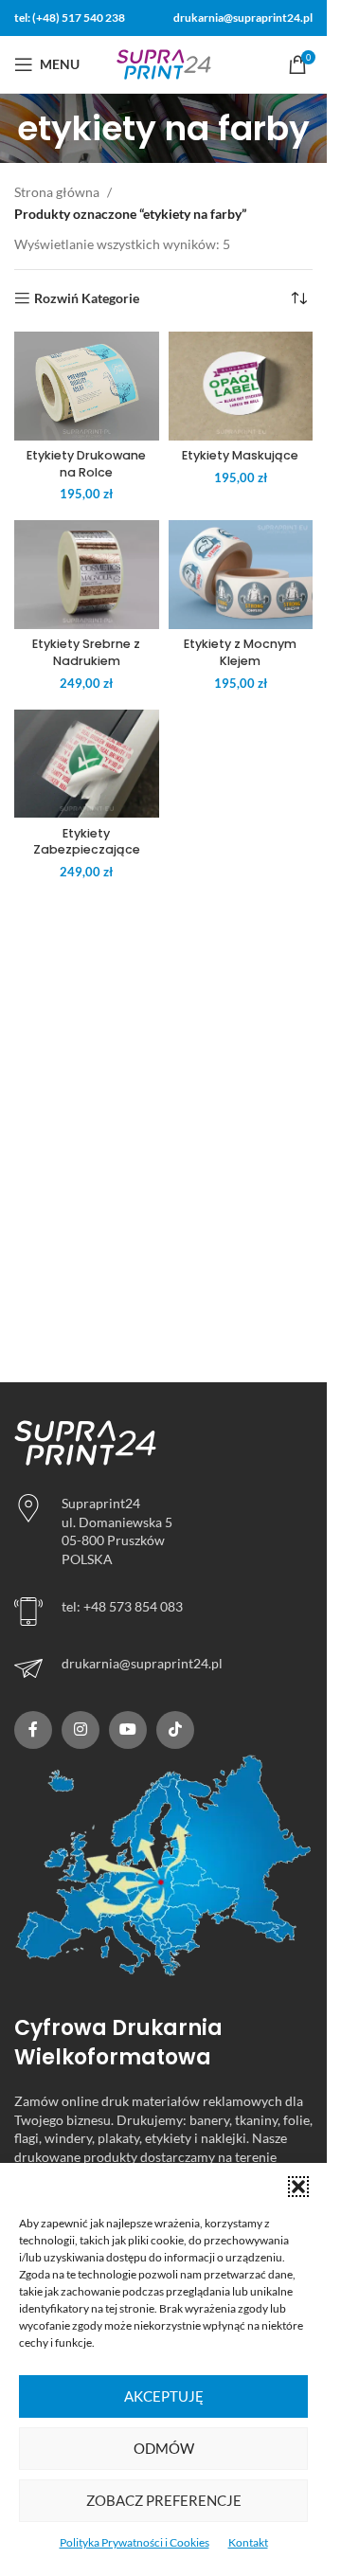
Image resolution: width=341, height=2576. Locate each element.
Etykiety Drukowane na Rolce (86, 464)
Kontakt (248, 2542)
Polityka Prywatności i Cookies (135, 2542)
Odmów (164, 2448)
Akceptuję (164, 2396)
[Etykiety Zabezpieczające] (87, 764)
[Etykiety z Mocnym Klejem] (241, 575)
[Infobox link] (163, 1668)
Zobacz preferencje (164, 2500)
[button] (298, 2187)
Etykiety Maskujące (240, 455)
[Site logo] (164, 63)
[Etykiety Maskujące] (241, 386)
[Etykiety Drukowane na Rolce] (87, 386)
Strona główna (57, 192)
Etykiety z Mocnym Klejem (240, 652)
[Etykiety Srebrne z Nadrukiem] (87, 575)
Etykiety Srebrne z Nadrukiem (86, 652)
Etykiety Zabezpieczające (87, 842)
